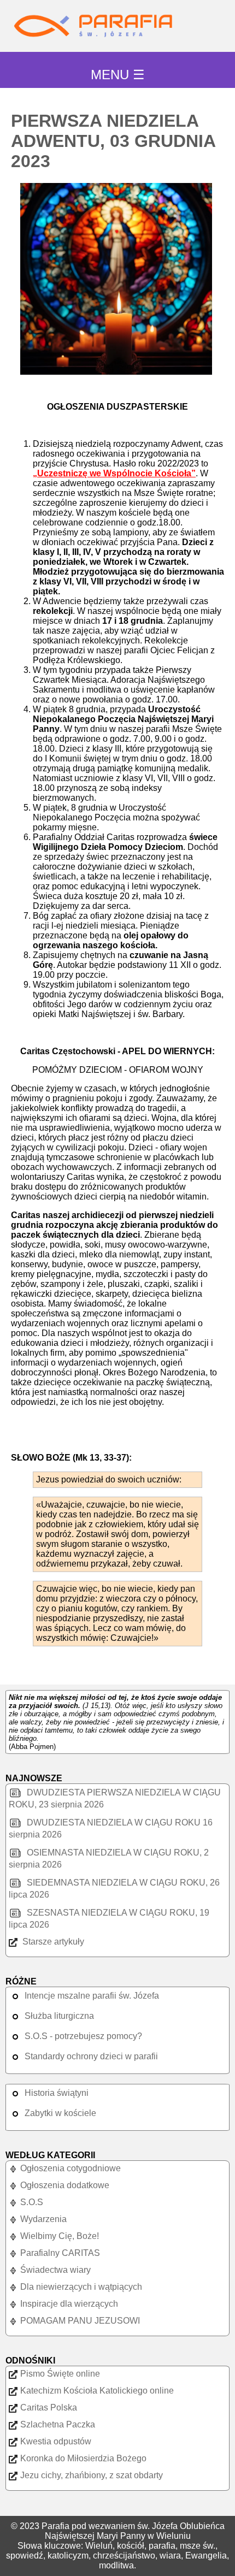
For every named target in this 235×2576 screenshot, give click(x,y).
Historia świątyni (57, 2093)
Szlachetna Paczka (58, 2424)
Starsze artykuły (52, 1942)
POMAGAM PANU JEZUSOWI (80, 2321)
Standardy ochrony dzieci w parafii (91, 2056)
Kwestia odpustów (56, 2441)
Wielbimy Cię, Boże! (60, 2236)
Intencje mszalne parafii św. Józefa (92, 1996)
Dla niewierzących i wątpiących (81, 2287)
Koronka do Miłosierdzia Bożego (83, 2458)
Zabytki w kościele (60, 2113)
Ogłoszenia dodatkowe (65, 2185)
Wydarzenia (43, 2219)
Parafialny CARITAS (60, 2253)
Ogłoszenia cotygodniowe (70, 2168)
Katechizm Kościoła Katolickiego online (97, 2391)
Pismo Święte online (60, 2374)
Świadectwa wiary (55, 2270)
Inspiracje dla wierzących (69, 2304)
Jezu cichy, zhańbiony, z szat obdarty (92, 2475)
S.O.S (32, 2202)
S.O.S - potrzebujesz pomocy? (83, 2036)
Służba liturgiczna (59, 2016)
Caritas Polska (49, 2407)
